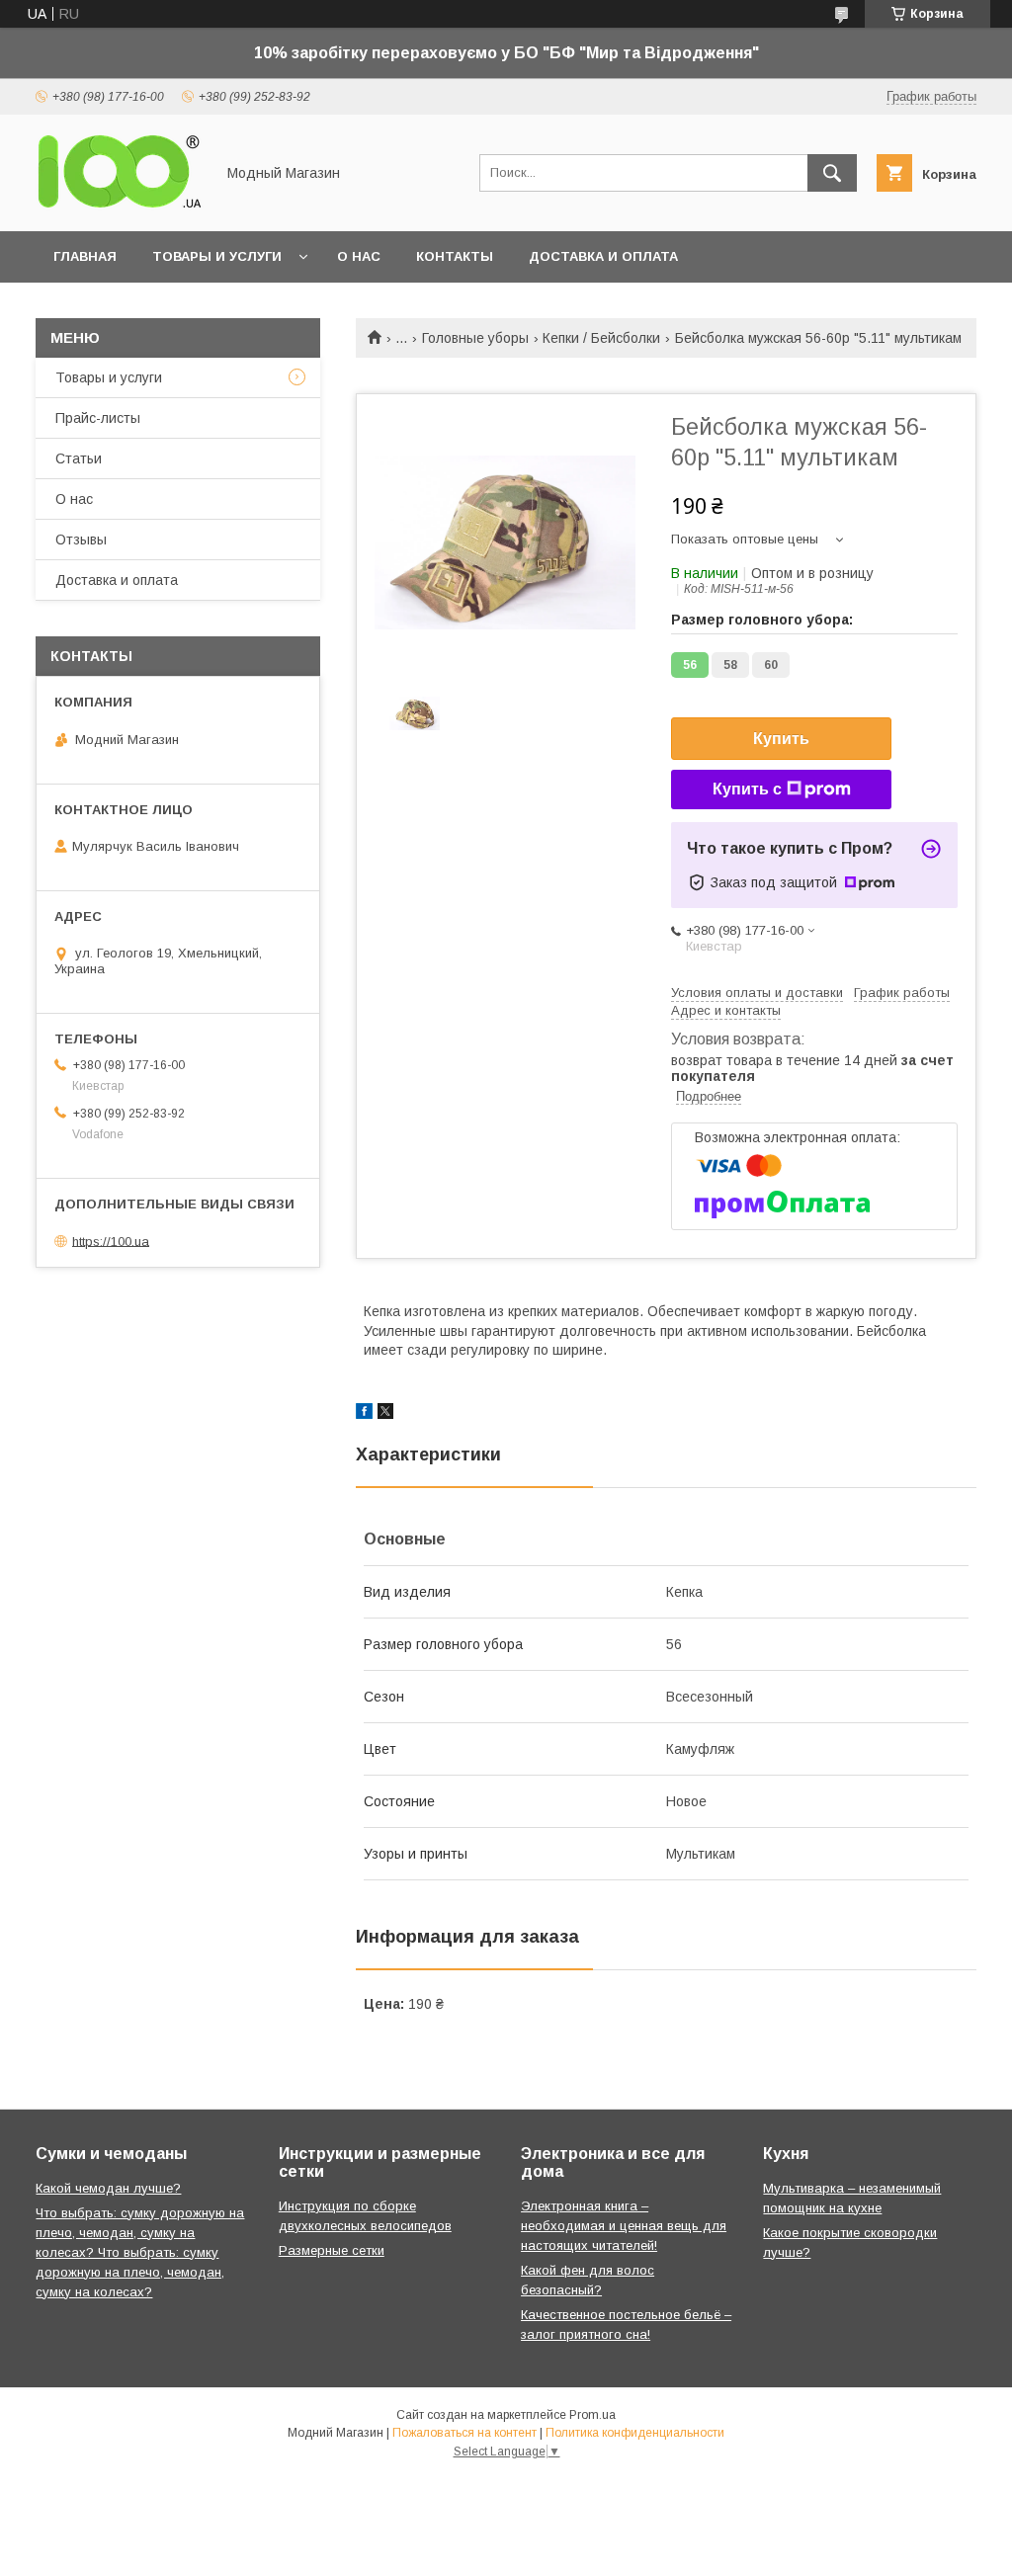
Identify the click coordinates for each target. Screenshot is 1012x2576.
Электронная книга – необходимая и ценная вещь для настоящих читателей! (624, 2226)
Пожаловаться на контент (464, 2433)
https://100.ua (111, 1241)
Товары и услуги (217, 256)
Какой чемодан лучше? (108, 2188)
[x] (385, 1414)
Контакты (455, 256)
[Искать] (832, 173)
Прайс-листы (98, 418)
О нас (359, 256)
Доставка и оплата (603, 256)
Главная (85, 256)
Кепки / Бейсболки (601, 338)
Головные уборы (475, 338)
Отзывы (81, 540)
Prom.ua (592, 2415)
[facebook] (364, 1414)
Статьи (79, 458)
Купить (781, 739)
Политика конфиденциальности (635, 2433)
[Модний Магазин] (120, 206)
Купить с (747, 789)
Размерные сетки (332, 2250)
